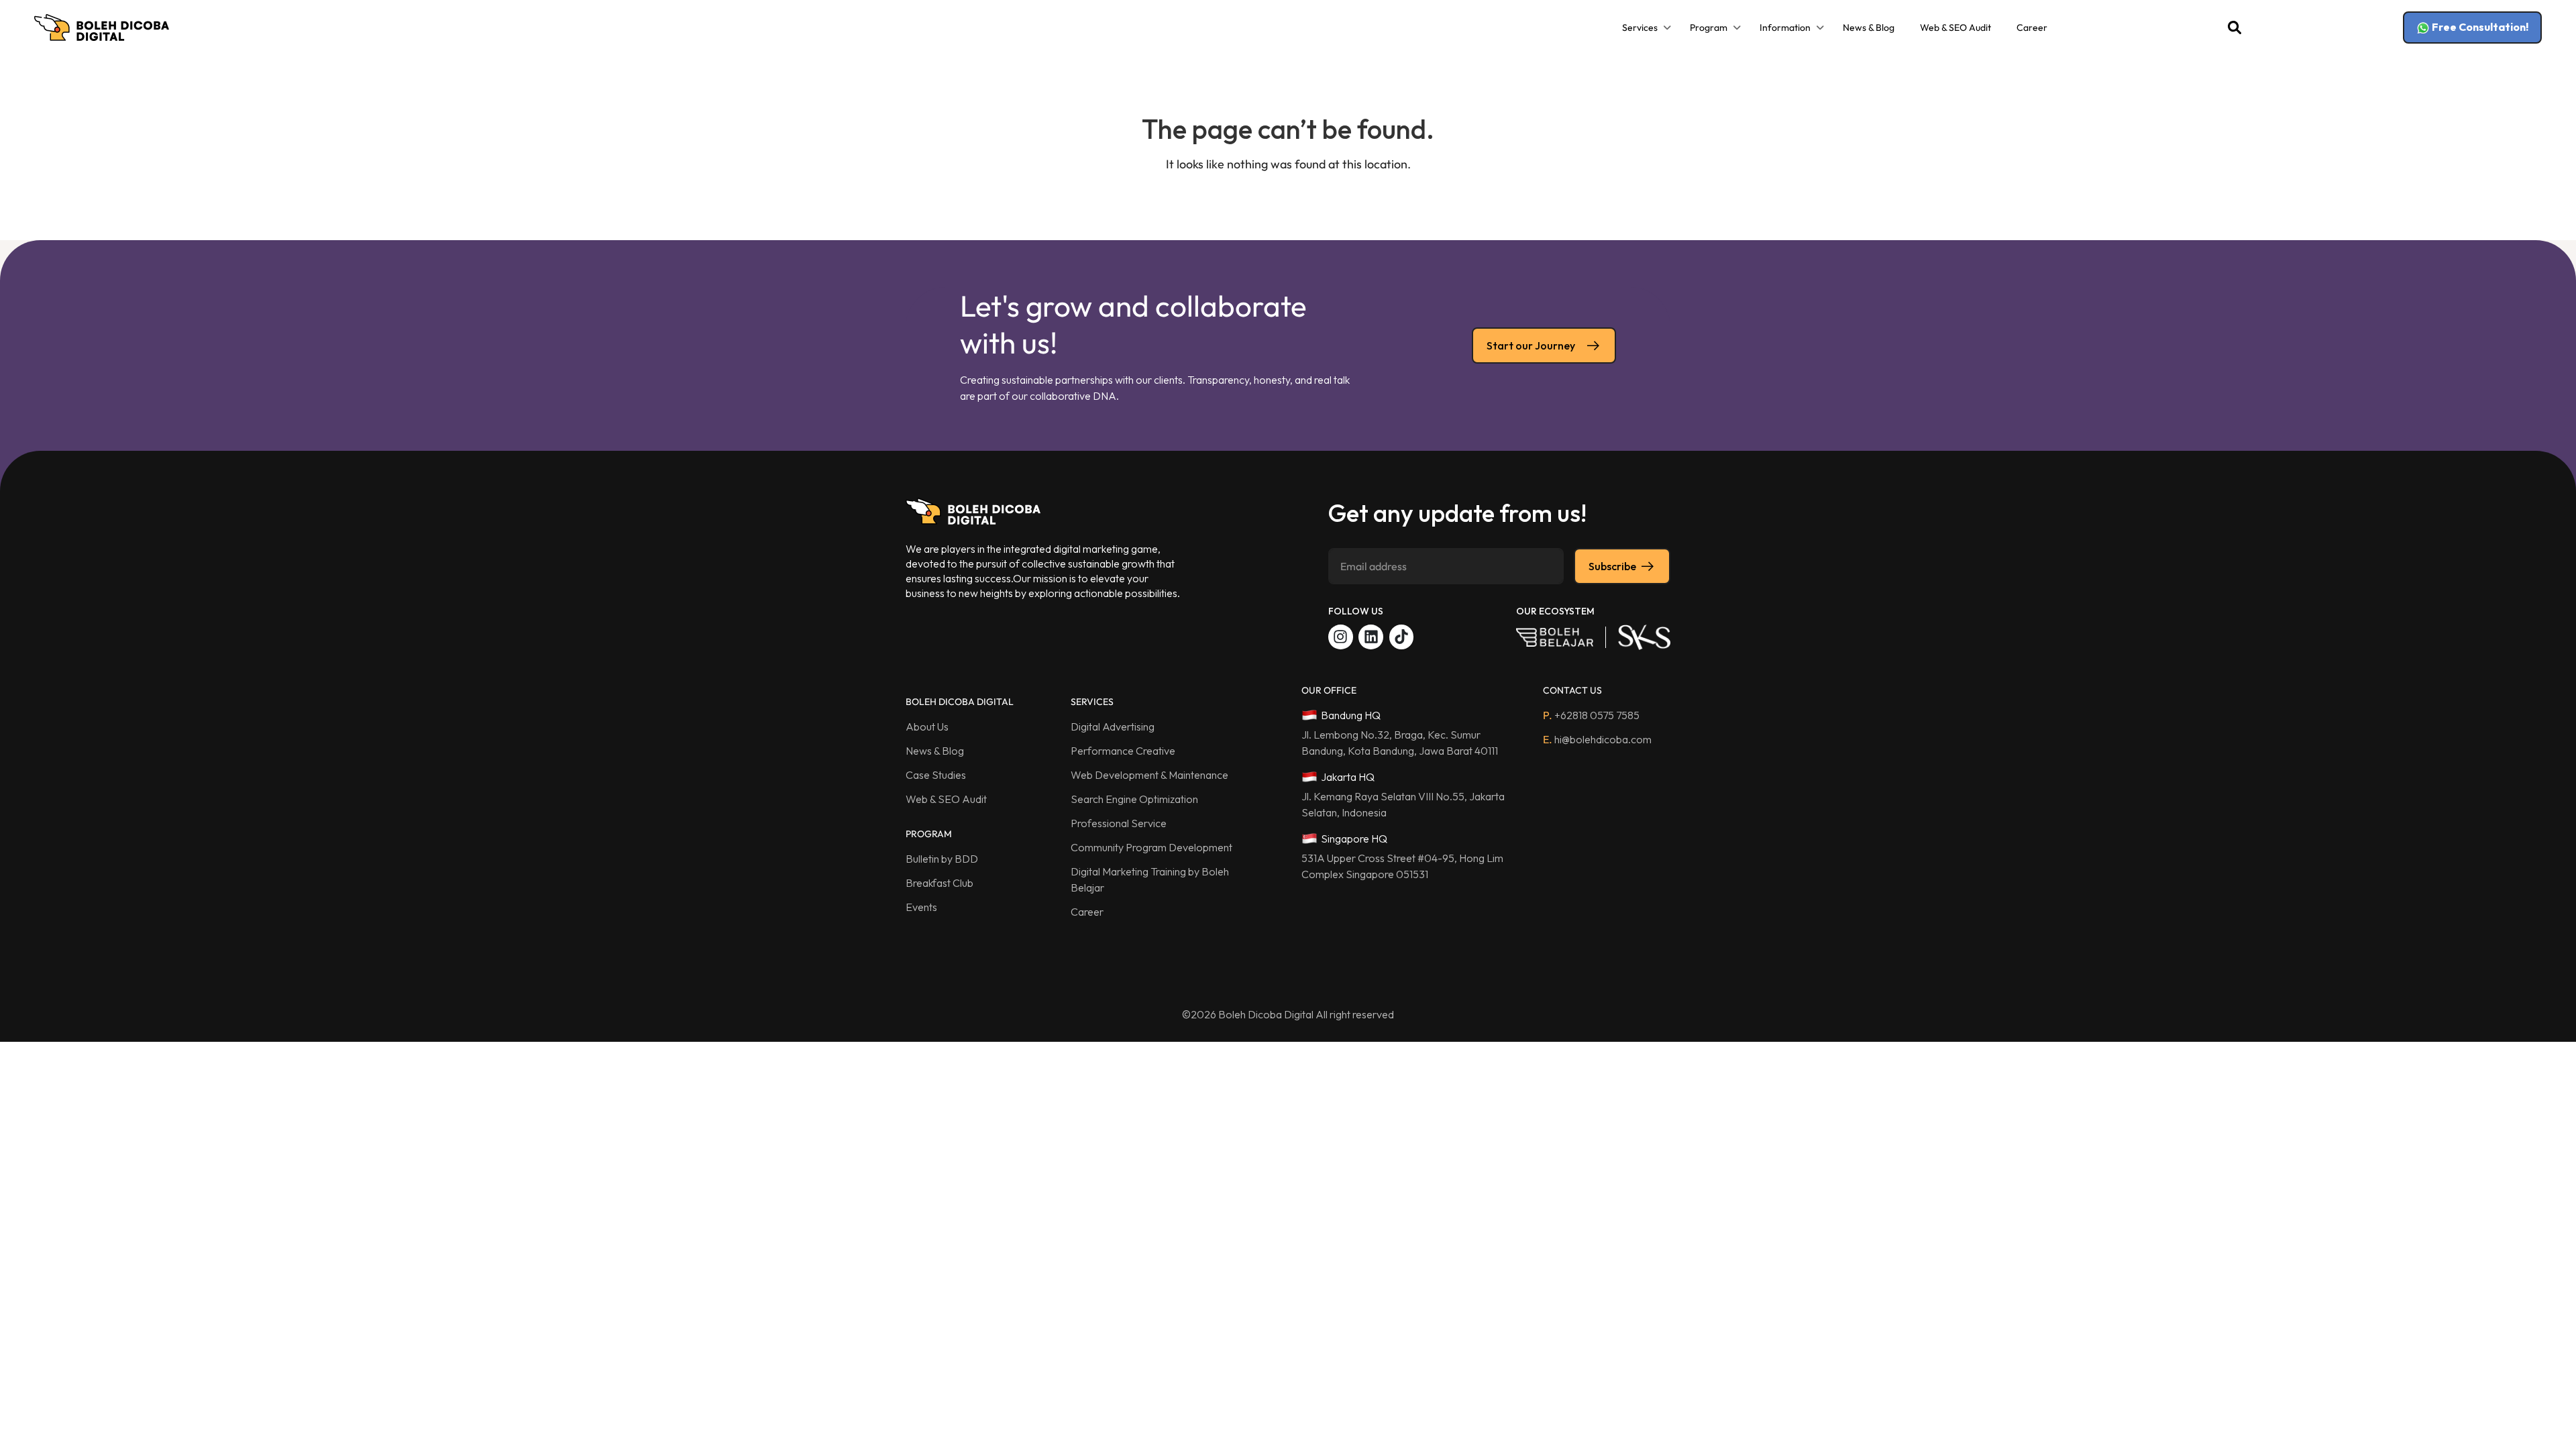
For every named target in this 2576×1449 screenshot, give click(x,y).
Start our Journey (1531, 345)
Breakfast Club (940, 883)
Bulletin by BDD (942, 859)
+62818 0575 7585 (1591, 715)
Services (1640, 28)
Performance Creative (1123, 751)
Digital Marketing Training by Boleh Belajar (1150, 879)
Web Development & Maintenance (1149, 775)
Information (1785, 28)
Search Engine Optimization (1134, 799)
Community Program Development (1151, 847)
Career (2032, 28)
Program (1709, 28)
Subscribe (1612, 566)
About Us (927, 727)
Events (921, 907)
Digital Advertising (1113, 727)
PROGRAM (929, 834)
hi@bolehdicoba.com (1597, 739)
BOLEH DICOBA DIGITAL (960, 702)
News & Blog (1869, 28)
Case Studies (936, 775)
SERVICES (1092, 702)
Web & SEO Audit (1955, 28)
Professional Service (1119, 823)
